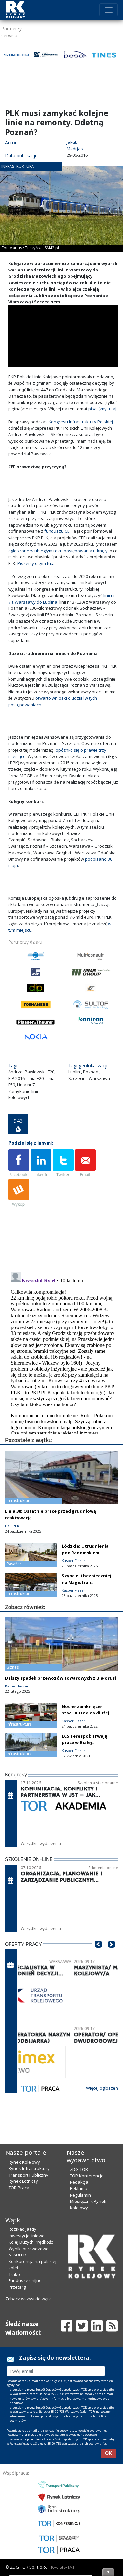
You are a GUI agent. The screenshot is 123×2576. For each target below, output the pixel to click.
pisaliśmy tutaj (102, 409)
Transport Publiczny (28, 2175)
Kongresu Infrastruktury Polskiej (81, 422)
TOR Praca (19, 2188)
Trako (14, 2274)
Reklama (79, 2188)
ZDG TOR (79, 2169)
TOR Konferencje (87, 2176)
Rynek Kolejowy (24, 2162)
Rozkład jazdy (22, 2229)
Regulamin (80, 2195)
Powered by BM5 (63, 2568)
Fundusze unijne (25, 2280)
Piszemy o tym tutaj (37, 563)
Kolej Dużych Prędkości (31, 2242)
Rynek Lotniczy (23, 2181)
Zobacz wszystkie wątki (29, 2299)
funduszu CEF (58, 531)
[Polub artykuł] (19, 1164)
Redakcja (79, 2182)
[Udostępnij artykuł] (41, 1164)
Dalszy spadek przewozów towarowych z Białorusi (61, 1678)
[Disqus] (63, 1352)
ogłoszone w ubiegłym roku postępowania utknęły (58, 551)
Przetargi (18, 2287)
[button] (98, 1954)
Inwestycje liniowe (27, 2236)
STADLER (17, 2255)
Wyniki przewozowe (29, 2249)
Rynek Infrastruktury (29, 2168)
